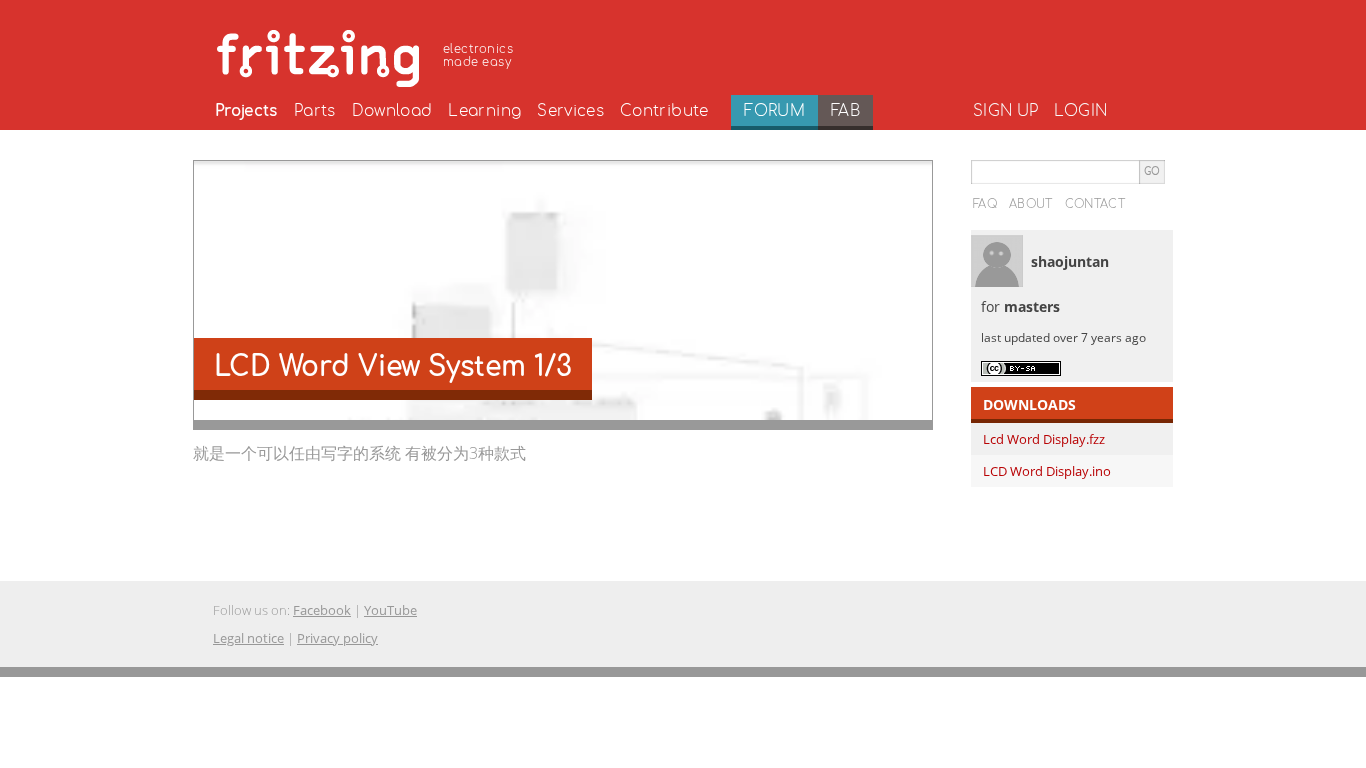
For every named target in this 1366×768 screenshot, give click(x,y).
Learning (484, 111)
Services (570, 111)
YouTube (390, 610)
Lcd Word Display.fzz (1044, 439)
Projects (246, 111)
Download (392, 111)
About (1031, 204)
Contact (1095, 204)
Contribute (664, 111)
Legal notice (248, 638)
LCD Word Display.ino (1047, 471)
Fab (845, 111)
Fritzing (368, 55)
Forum (774, 111)
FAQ (985, 204)
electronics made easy (478, 55)
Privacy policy (337, 638)
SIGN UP (1005, 111)
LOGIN (1080, 111)
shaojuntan (1070, 261)
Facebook (322, 610)
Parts (315, 111)
